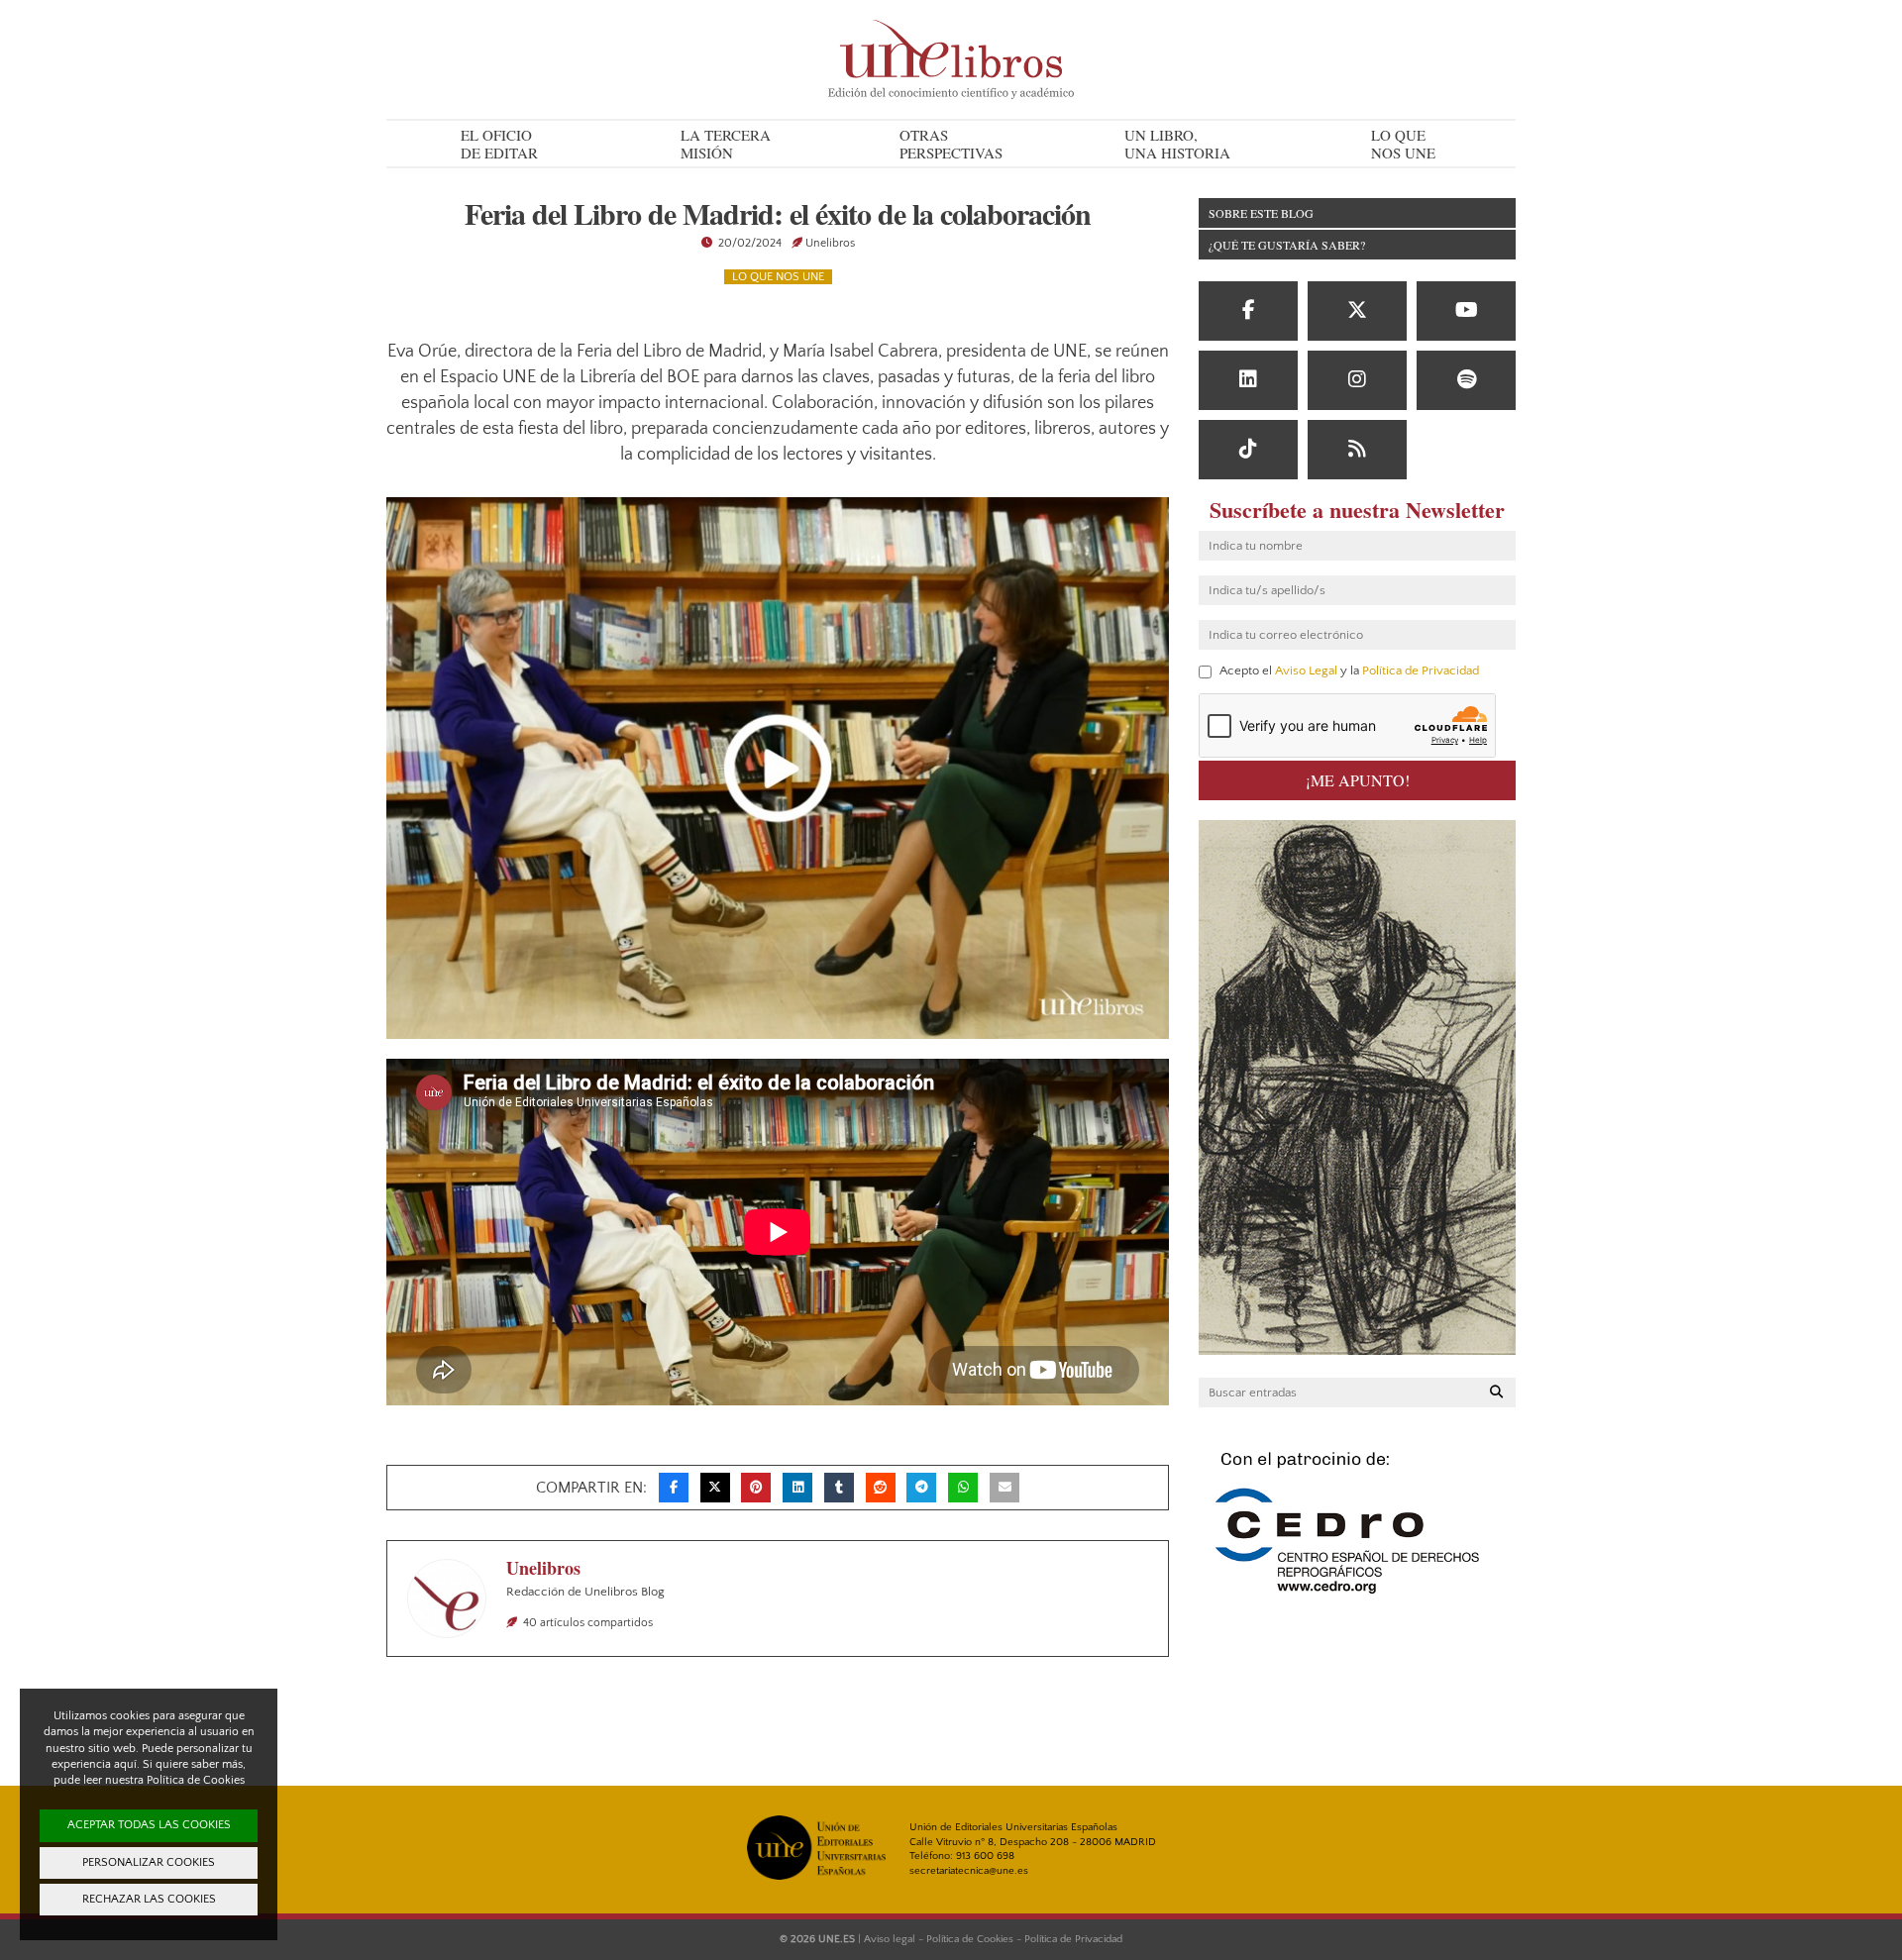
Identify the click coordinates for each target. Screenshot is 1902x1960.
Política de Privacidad (1421, 671)
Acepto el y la (1348, 671)
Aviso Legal (1306, 671)
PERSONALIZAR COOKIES (149, 1862)
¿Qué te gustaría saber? (1287, 245)
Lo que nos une (778, 277)
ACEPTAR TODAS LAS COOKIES (149, 1825)
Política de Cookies (970, 1939)
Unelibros (830, 243)
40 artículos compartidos (588, 1623)
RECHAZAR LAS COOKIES (149, 1899)
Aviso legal (890, 1939)
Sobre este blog (1261, 213)
